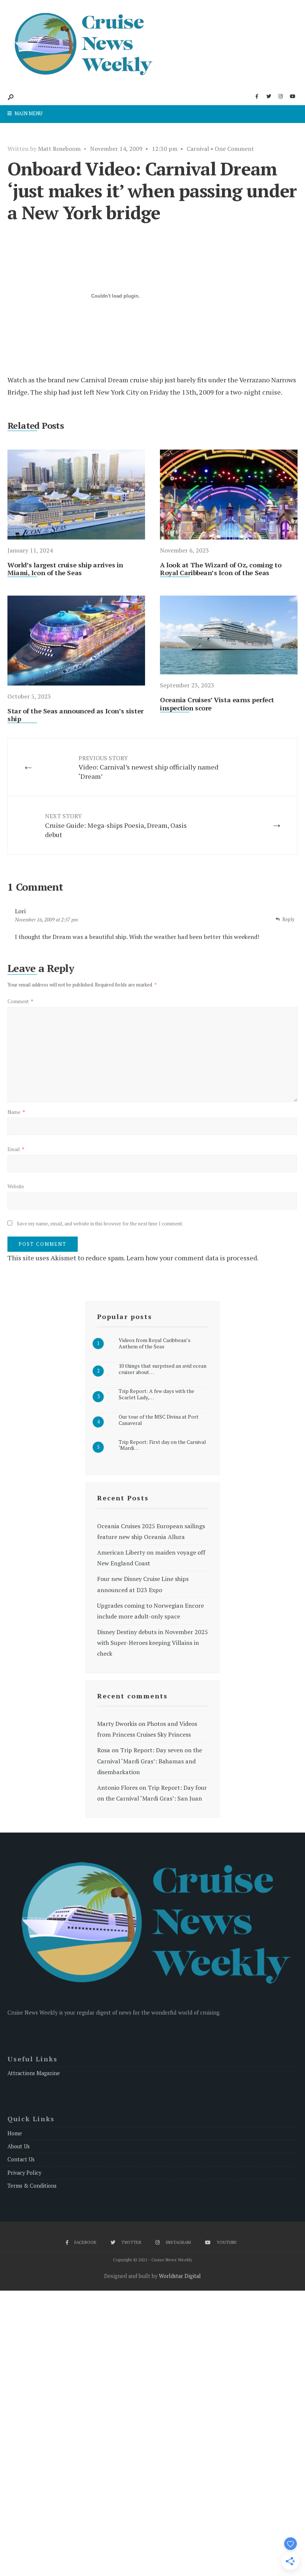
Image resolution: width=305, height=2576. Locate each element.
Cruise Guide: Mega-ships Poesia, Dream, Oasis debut (116, 825)
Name (16, 1112)
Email (16, 1149)
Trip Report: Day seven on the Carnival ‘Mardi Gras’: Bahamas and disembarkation (150, 1761)
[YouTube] (292, 97)
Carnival (198, 149)
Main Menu (28, 113)
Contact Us (21, 2159)
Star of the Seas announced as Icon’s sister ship (76, 715)
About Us (19, 2146)
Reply (288, 919)
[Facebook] (257, 97)
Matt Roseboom (59, 149)
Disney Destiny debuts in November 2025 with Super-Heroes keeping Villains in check (152, 1643)
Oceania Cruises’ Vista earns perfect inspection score (217, 704)
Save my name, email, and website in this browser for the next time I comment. (100, 1224)
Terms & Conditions (32, 2186)
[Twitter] (269, 97)
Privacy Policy (24, 2173)
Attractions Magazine (34, 2073)
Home (15, 2133)
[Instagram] (280, 97)
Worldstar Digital (180, 2276)
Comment (20, 1001)
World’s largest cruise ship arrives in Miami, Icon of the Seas (65, 569)
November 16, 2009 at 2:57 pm (46, 920)
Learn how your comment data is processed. (192, 1258)
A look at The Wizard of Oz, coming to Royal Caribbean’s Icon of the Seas (221, 569)
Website (16, 1186)
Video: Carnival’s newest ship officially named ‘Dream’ (148, 767)
